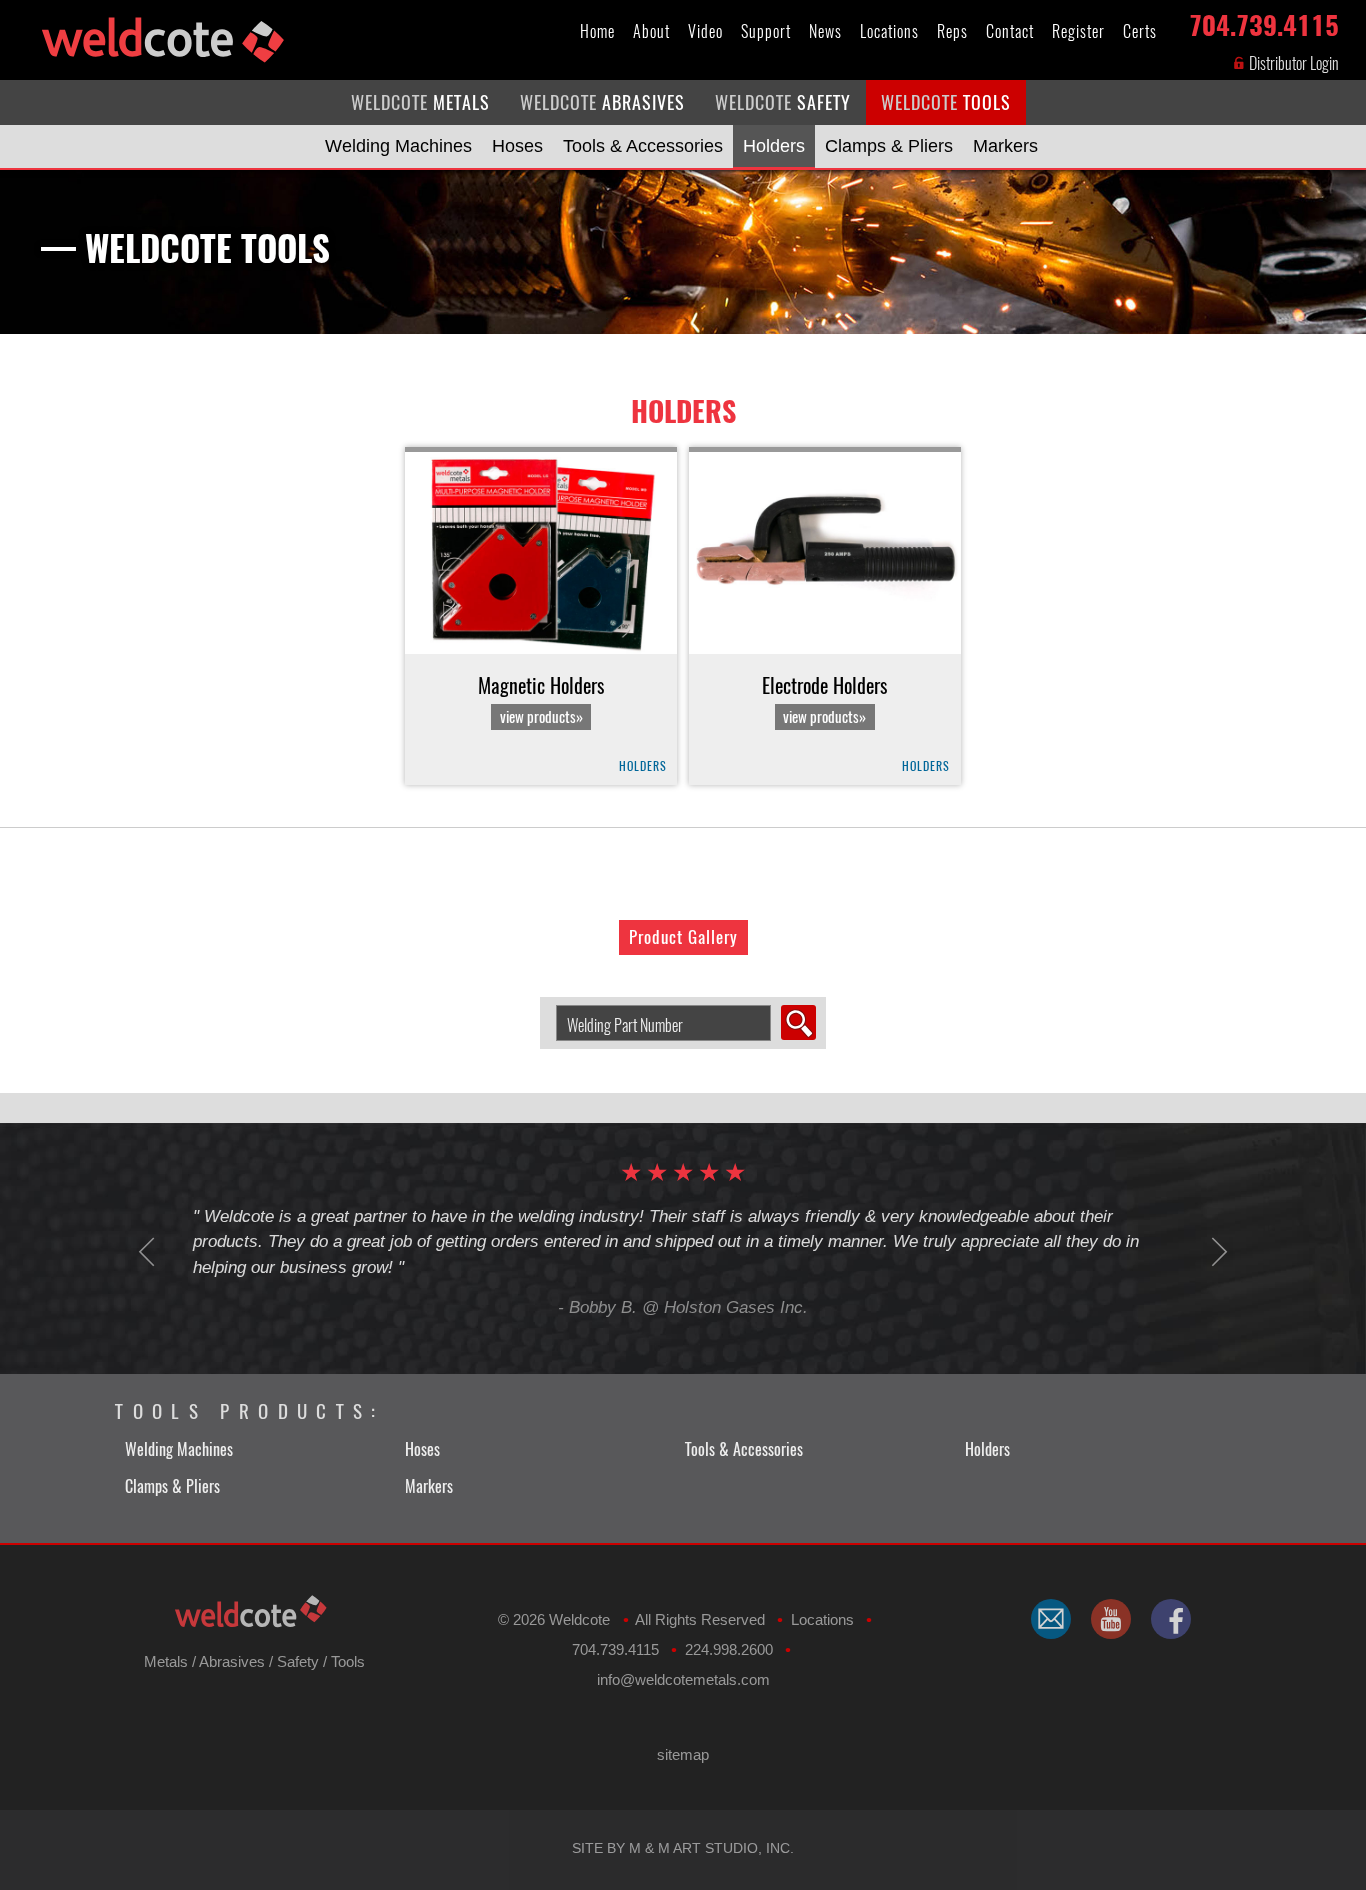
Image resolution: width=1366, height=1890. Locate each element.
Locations (889, 31)
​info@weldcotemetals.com (683, 1679)
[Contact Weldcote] (1051, 1619)
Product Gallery (683, 937)
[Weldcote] (1111, 1619)
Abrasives (232, 1661)
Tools (348, 1661)
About (651, 31)
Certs (1140, 31)
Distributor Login (1292, 63)
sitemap (683, 1754)
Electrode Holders (824, 700)
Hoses (517, 146)
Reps (952, 31)
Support (766, 31)
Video (705, 31)
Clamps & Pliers (889, 146)
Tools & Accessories (643, 146)
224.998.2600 (729, 1649)
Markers (1005, 146)
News (825, 31)
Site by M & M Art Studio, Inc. (683, 1848)
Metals (166, 1661)
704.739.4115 (1264, 21)
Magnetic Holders (541, 700)
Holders (774, 146)
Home (597, 31)
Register (1078, 31)
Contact (1010, 31)
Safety (298, 1661)
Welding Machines (398, 146)
